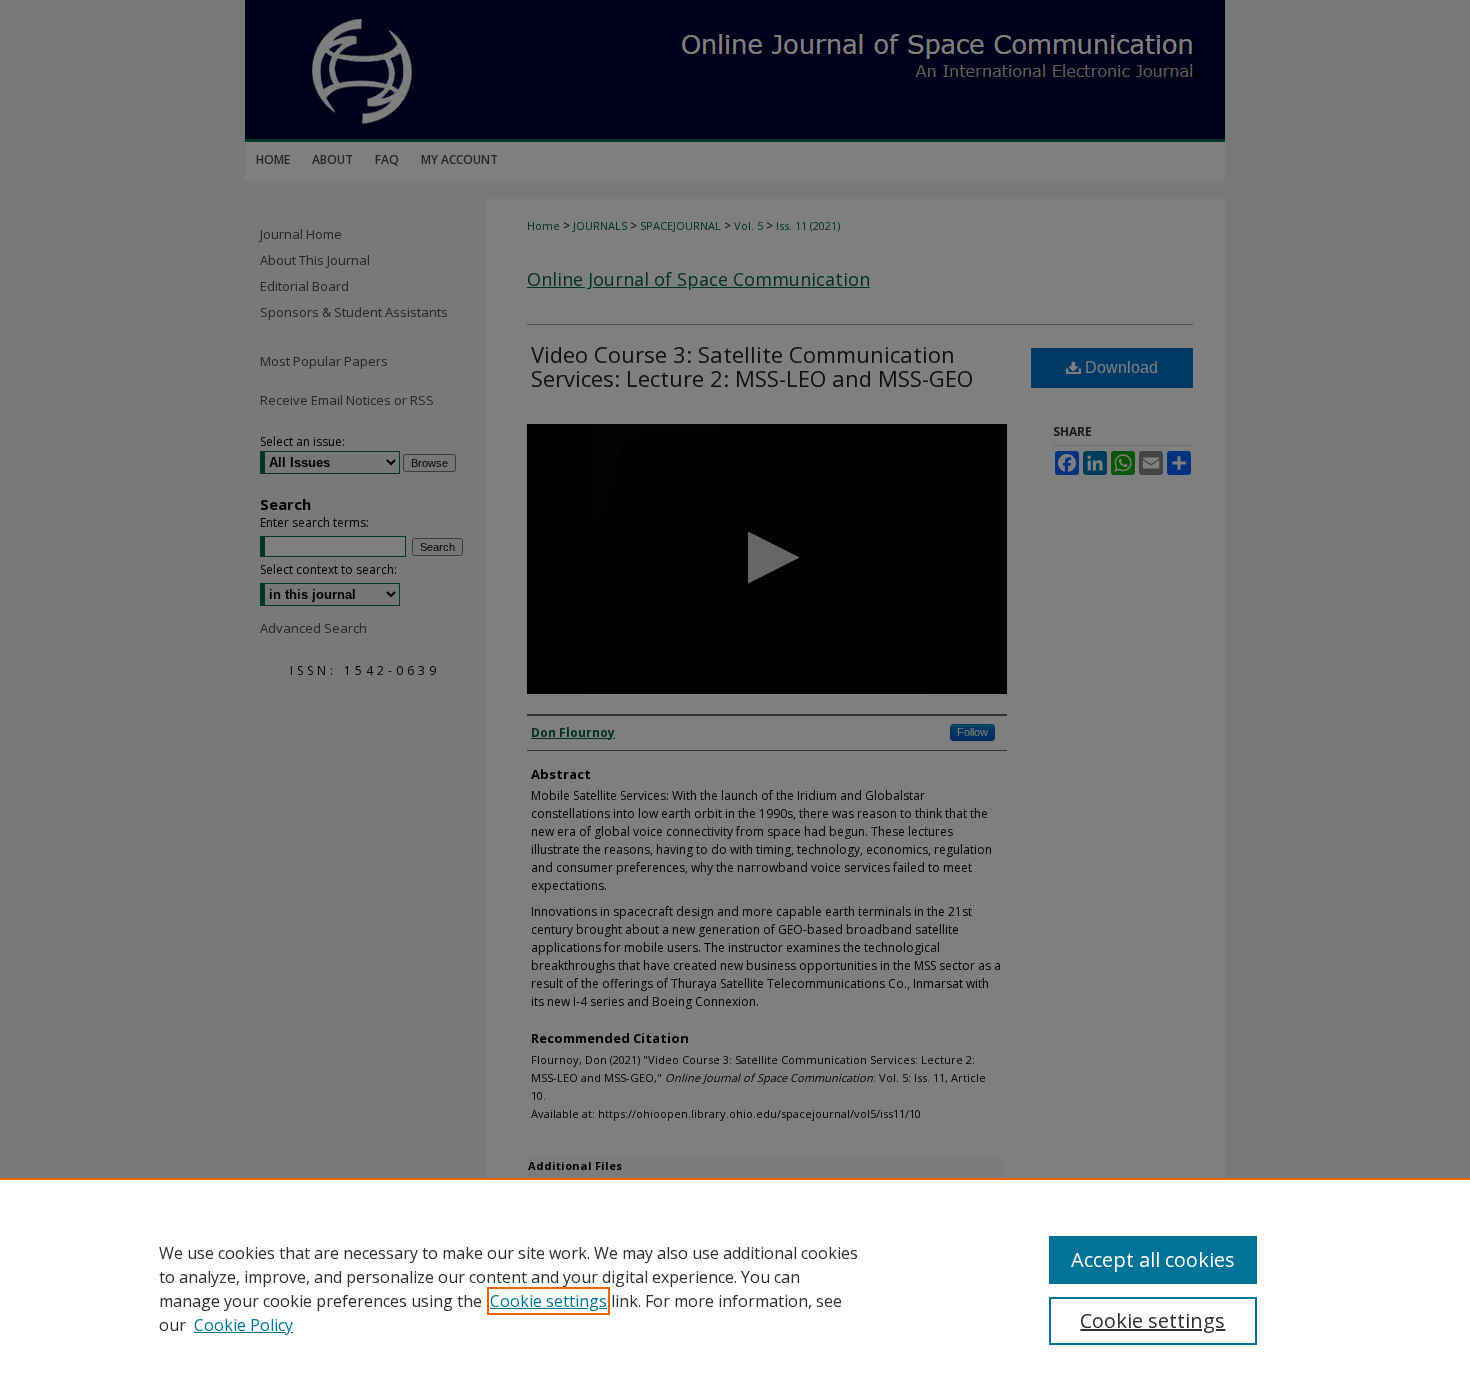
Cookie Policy (243, 1325)
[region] (735, 1288)
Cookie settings (548, 1301)
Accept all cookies (1153, 1259)
